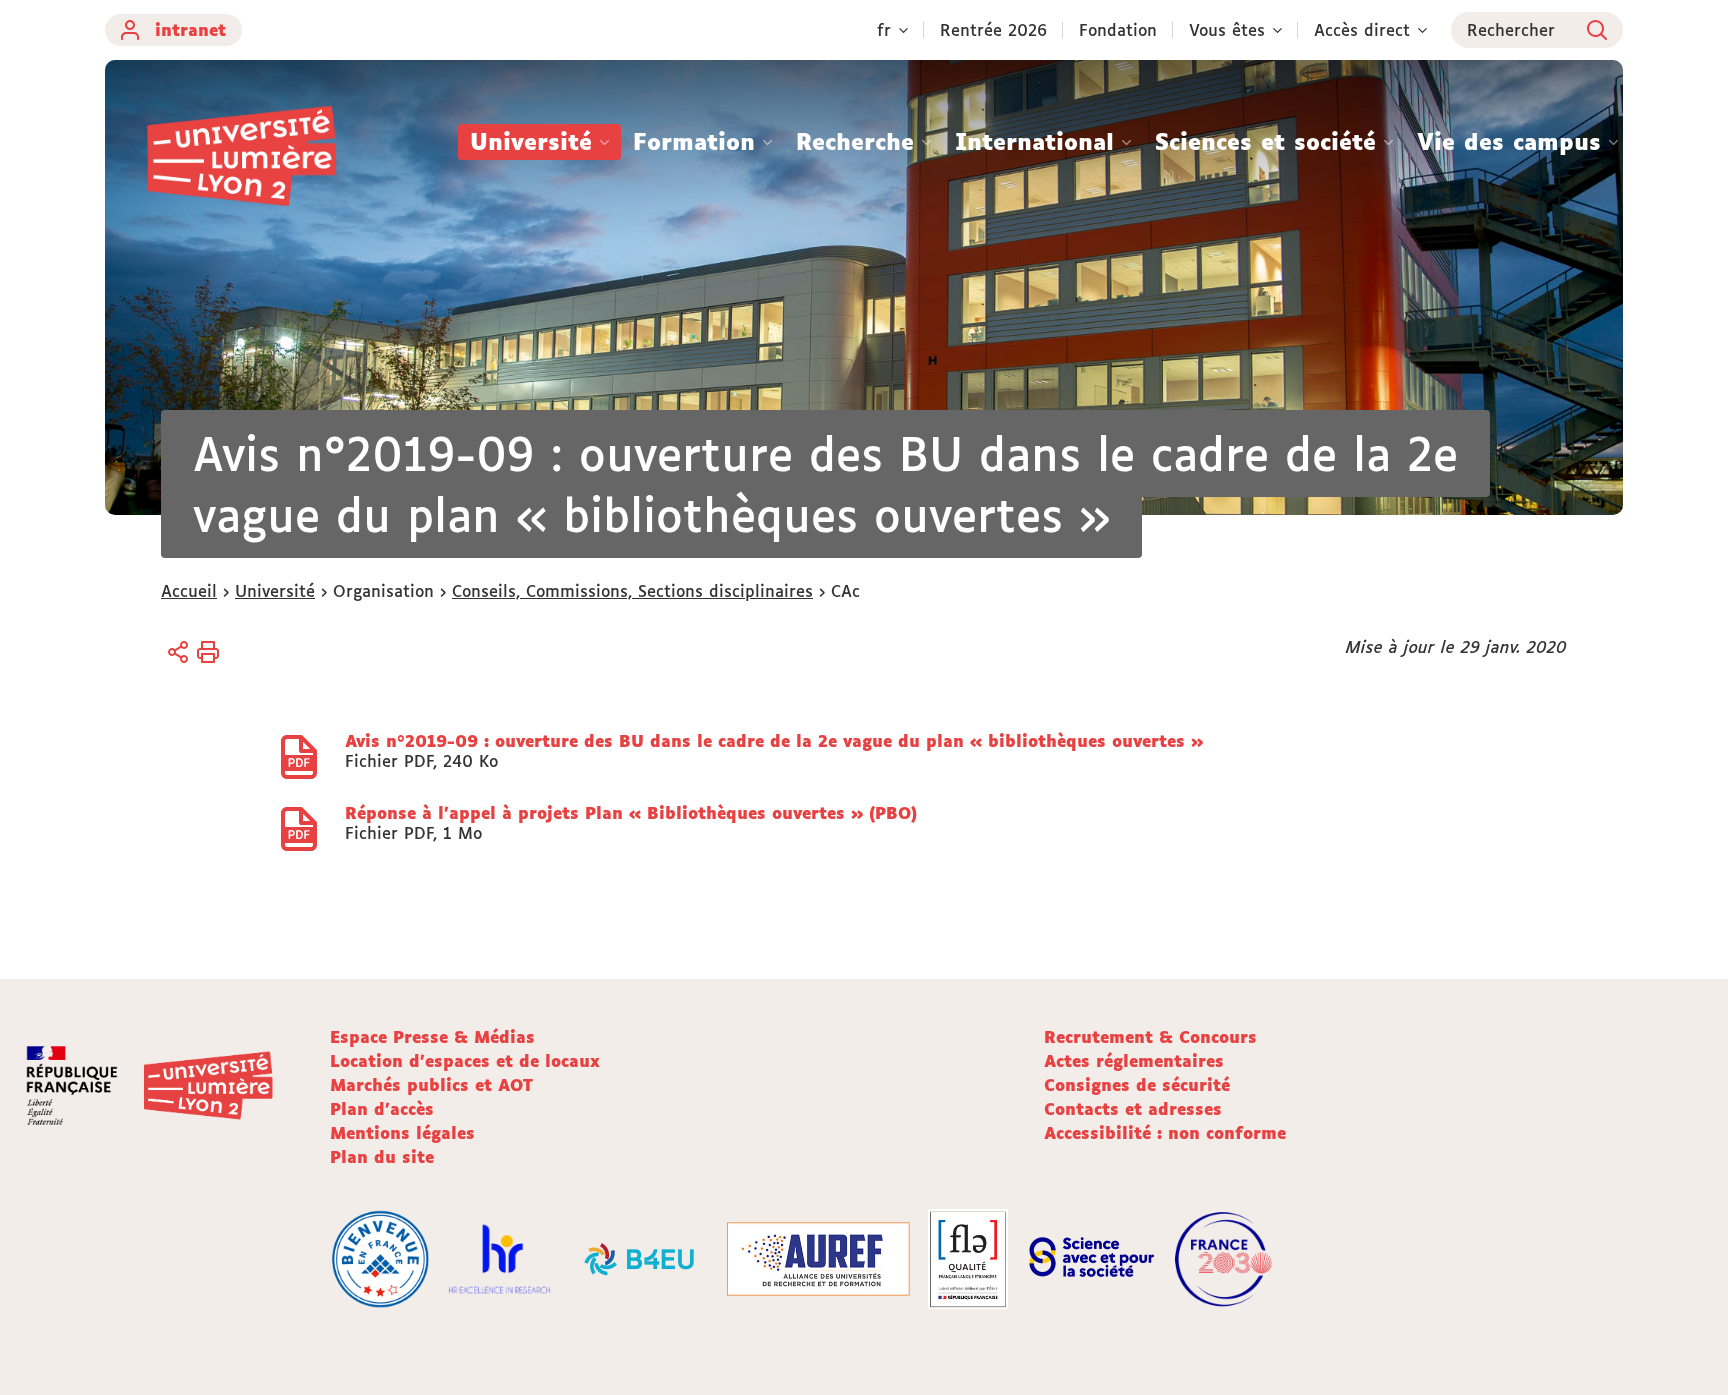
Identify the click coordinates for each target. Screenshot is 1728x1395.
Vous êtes (1227, 30)
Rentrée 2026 (993, 30)
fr (884, 30)
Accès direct (1362, 30)
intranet (190, 30)
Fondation (1118, 30)
